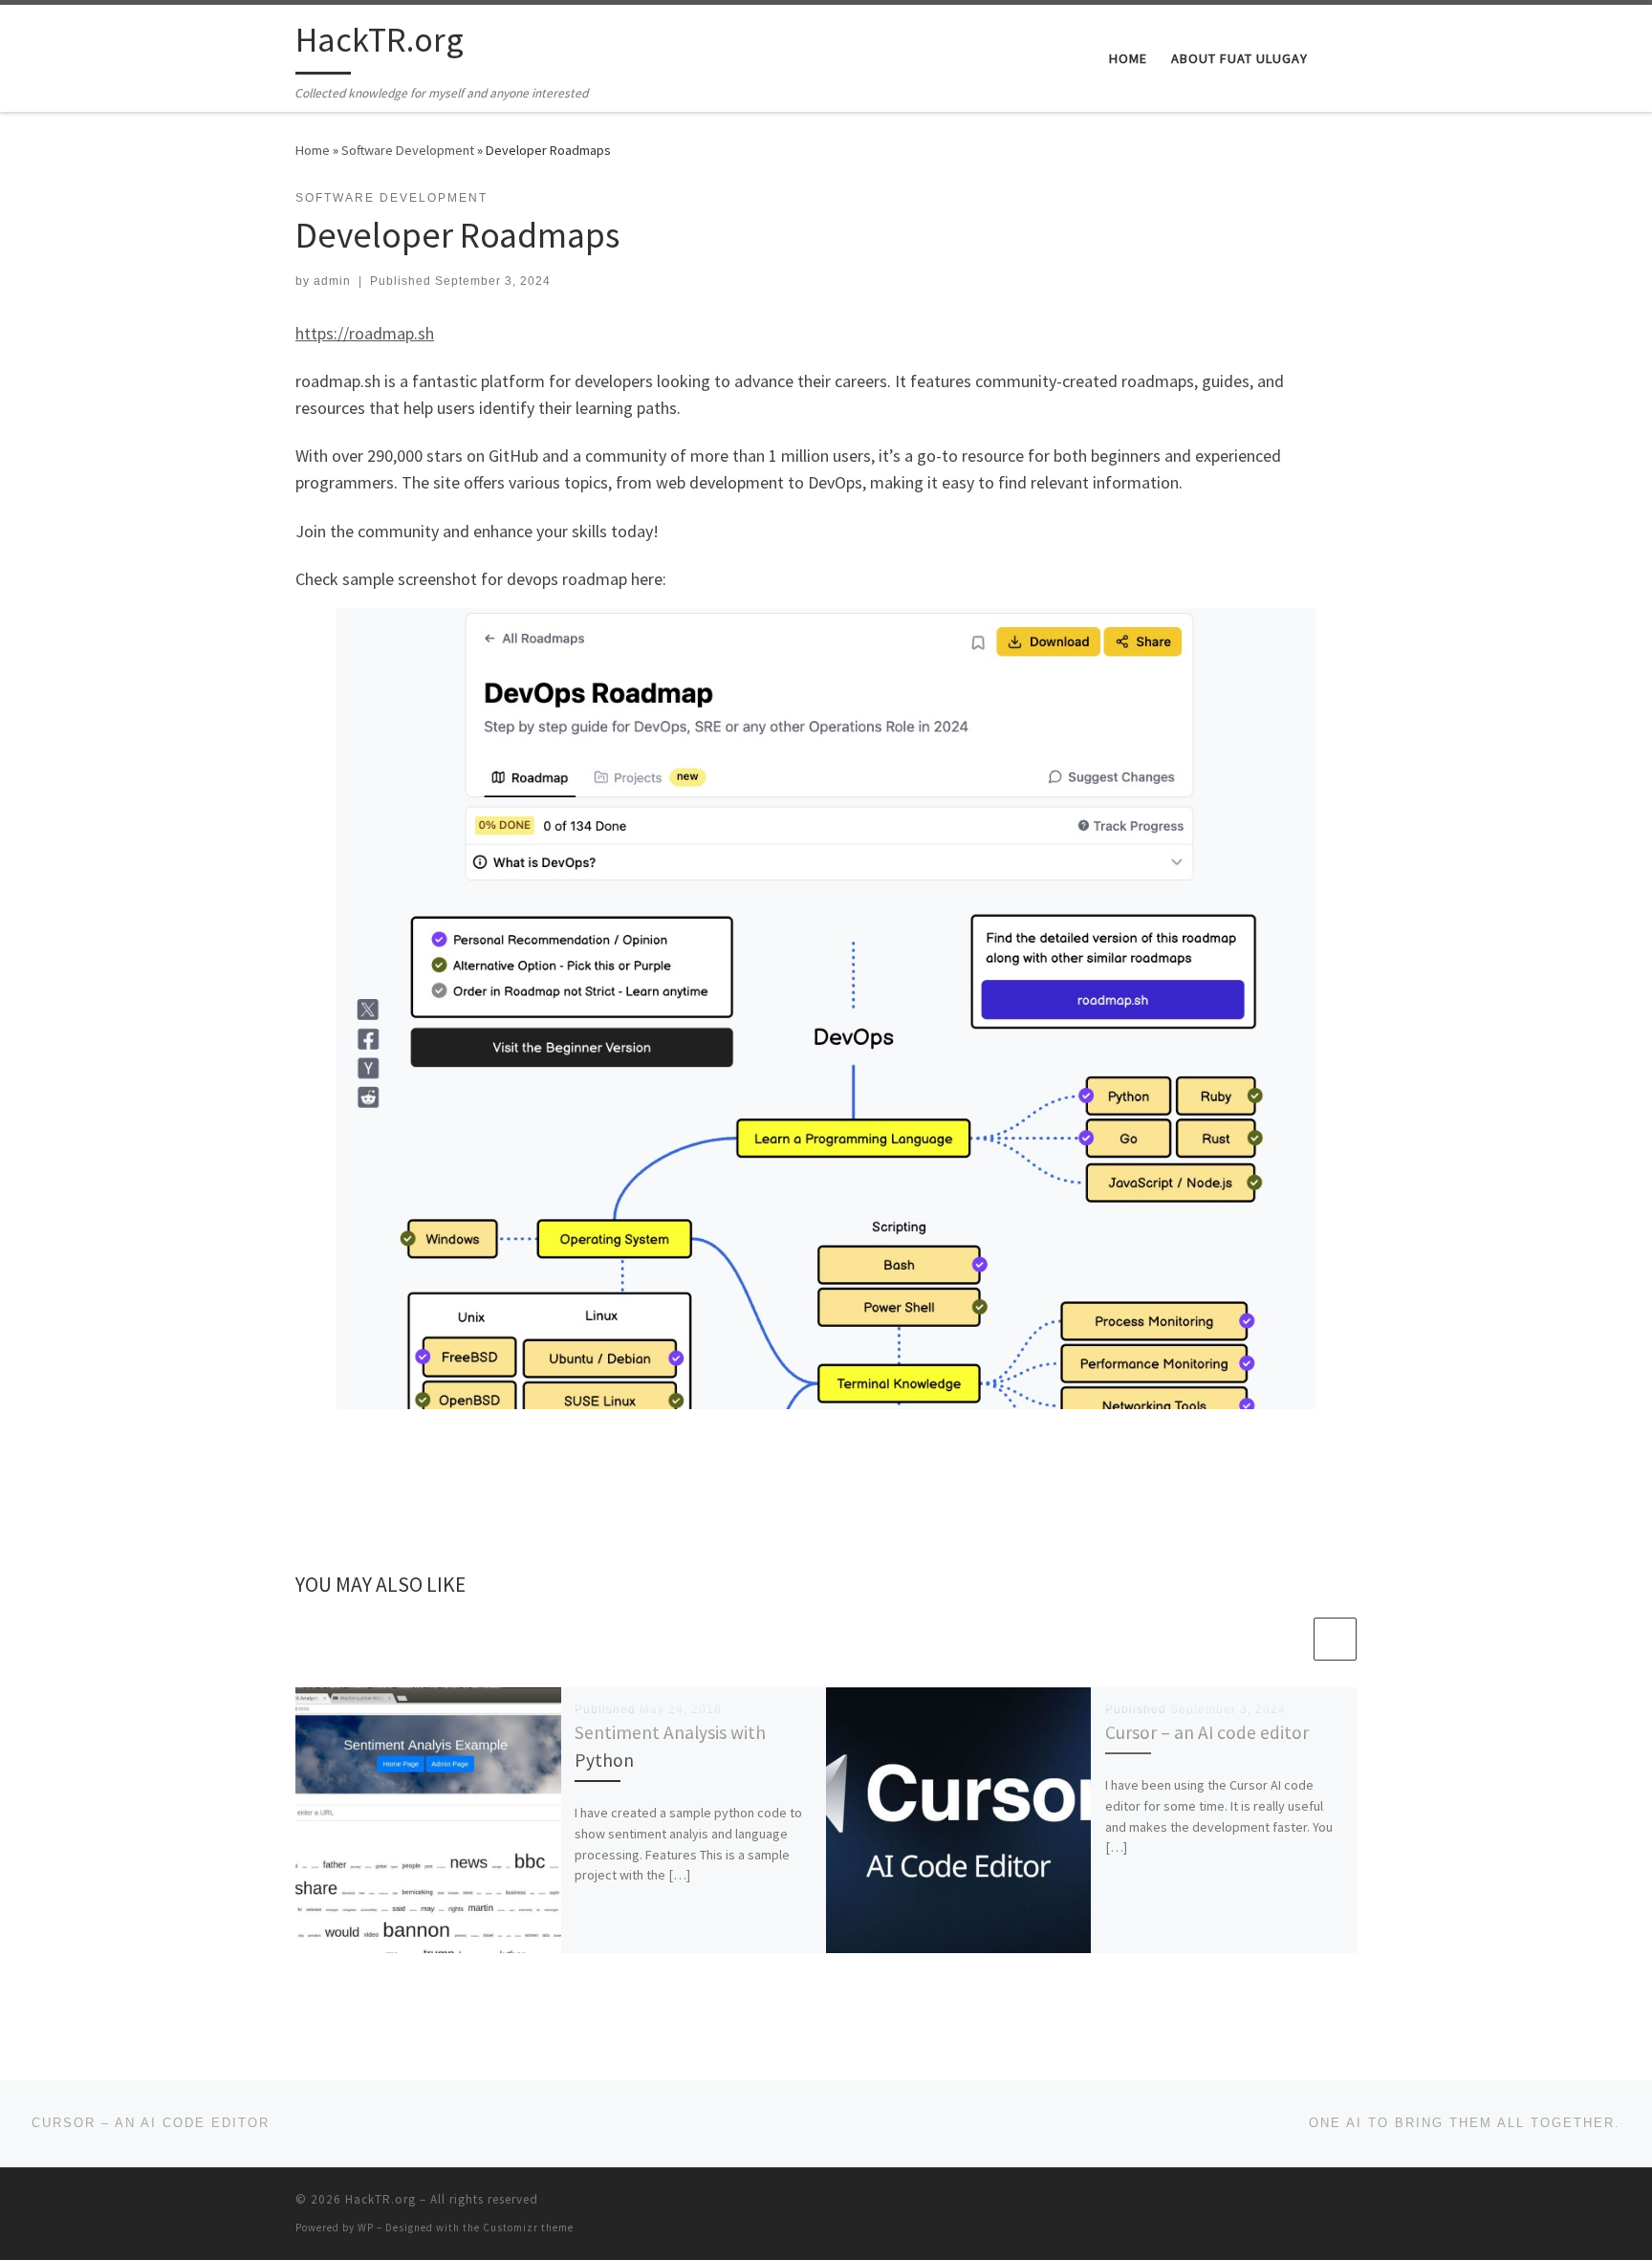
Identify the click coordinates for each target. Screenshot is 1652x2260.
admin (332, 281)
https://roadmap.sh (365, 333)
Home (313, 150)
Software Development (408, 150)
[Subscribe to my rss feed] (1351, 2205)
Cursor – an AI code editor (1207, 1732)
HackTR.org (380, 2199)
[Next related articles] (1335, 1639)
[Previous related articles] (1289, 1639)
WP (366, 2227)
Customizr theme (528, 2227)
